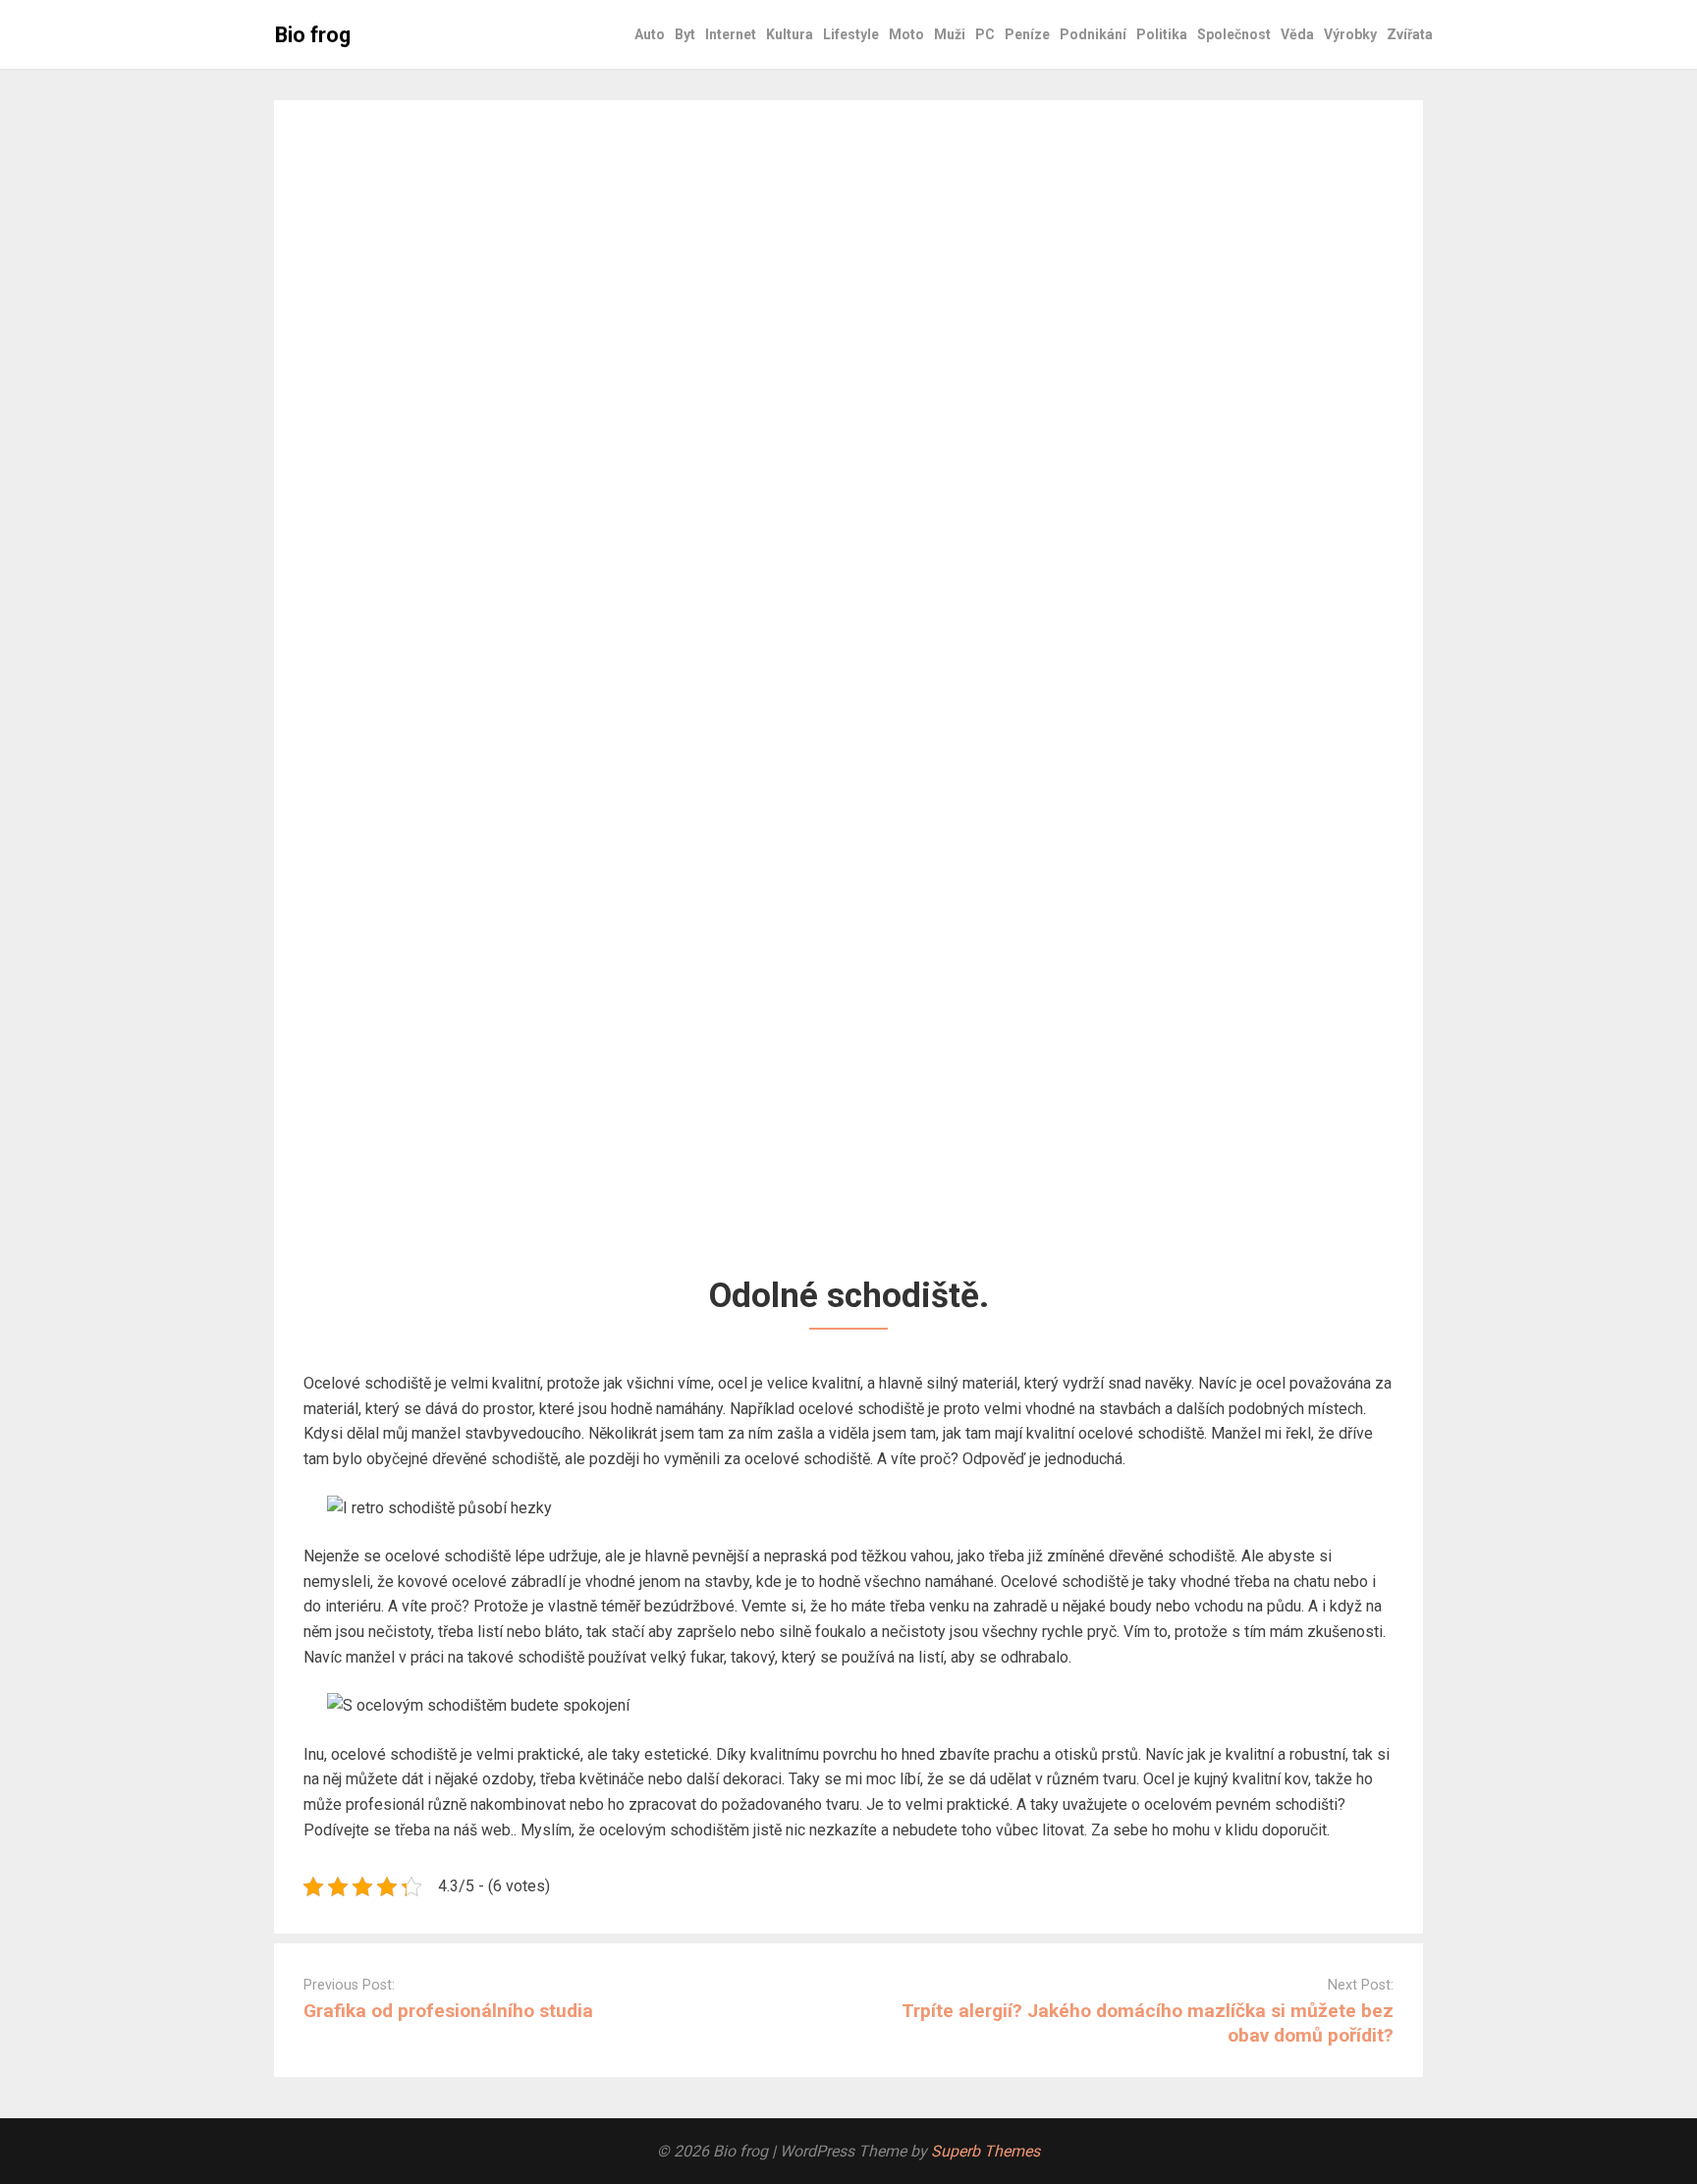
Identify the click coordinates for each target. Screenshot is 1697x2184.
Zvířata (1410, 34)
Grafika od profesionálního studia (448, 2011)
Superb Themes (985, 2151)
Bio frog (313, 35)
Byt (685, 34)
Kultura (790, 34)
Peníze (1027, 34)
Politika (1162, 34)
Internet (731, 34)
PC (985, 34)
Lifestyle (851, 34)
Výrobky (1350, 34)
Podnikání (1093, 34)
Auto (650, 34)
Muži (950, 34)
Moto (906, 34)
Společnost (1234, 34)
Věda (1297, 34)
